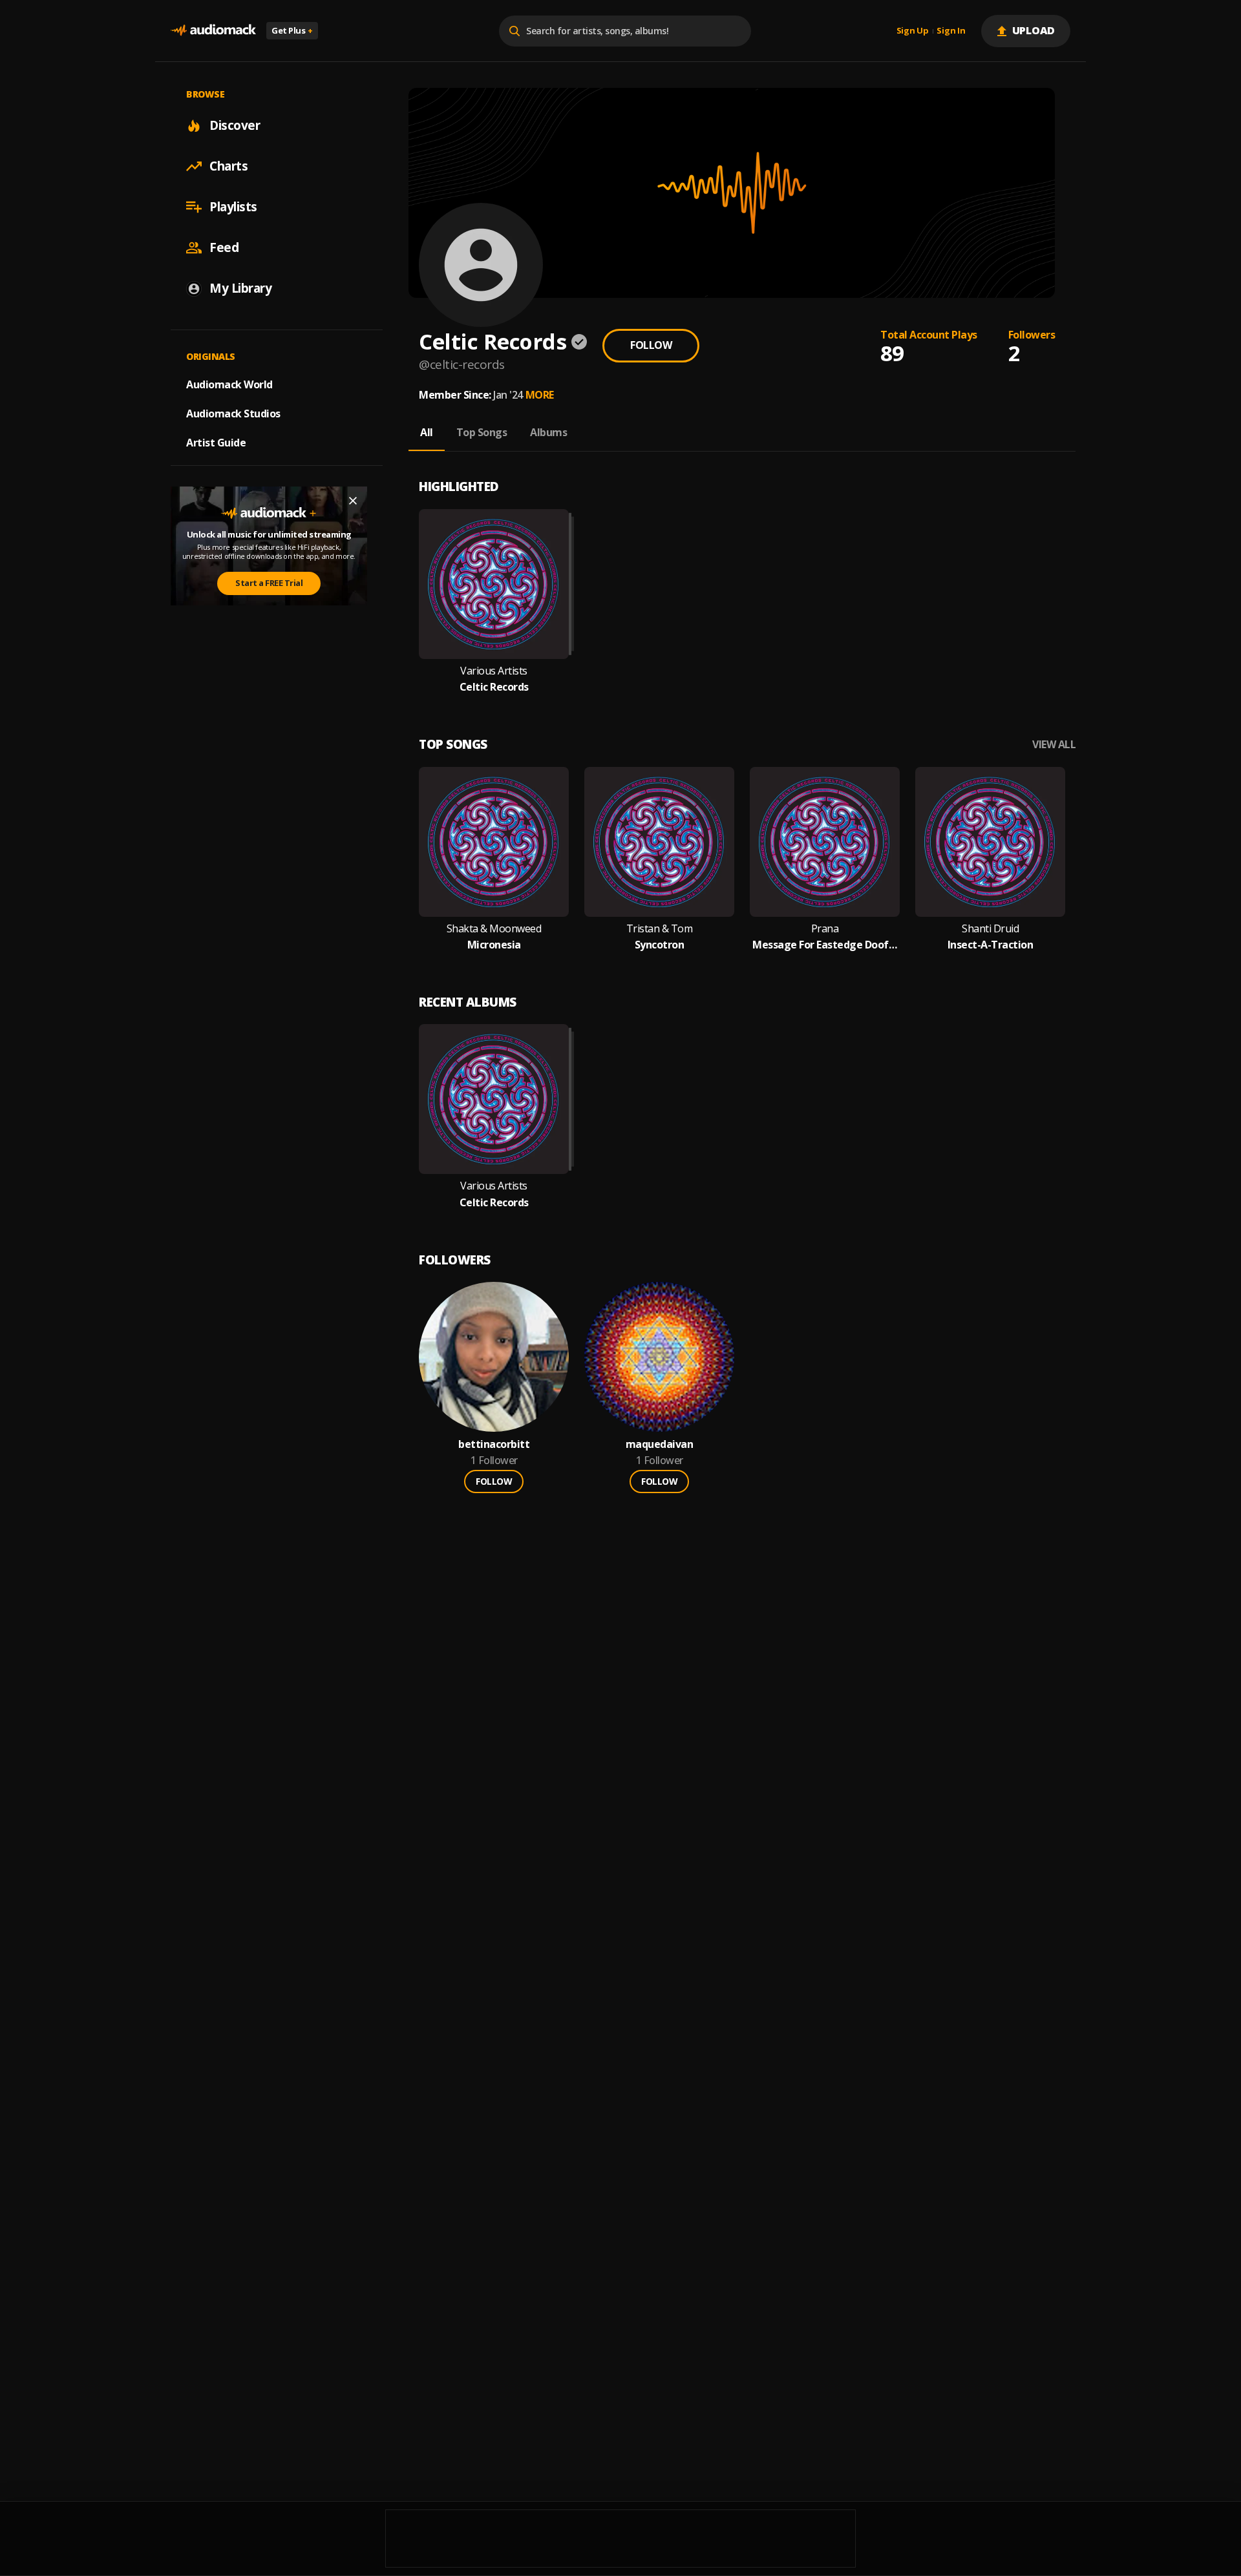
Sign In (951, 31)
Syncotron (660, 945)
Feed (224, 247)
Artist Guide (216, 443)
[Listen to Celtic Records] (494, 584)
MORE (540, 395)
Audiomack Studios (233, 414)
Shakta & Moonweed (494, 929)
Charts (228, 166)
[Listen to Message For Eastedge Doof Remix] (825, 842)
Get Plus (292, 30)
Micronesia (494, 945)
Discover (235, 125)
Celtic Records (494, 687)
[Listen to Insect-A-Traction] (990, 842)
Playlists (233, 207)
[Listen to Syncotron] (659, 842)
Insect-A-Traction (991, 945)
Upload (1034, 30)
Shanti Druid (990, 929)
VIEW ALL (1054, 745)
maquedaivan (660, 1444)
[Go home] (213, 31)
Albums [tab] (548, 432)
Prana (825, 929)
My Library (240, 288)
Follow (651, 345)
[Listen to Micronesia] (494, 842)
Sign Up (913, 31)
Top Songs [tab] (482, 432)
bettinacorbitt (494, 1444)
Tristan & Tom (660, 929)
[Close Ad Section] (353, 501)
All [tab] (427, 432)
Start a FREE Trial (269, 583)
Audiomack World (229, 384)
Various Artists (494, 671)
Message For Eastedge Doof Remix (825, 945)
